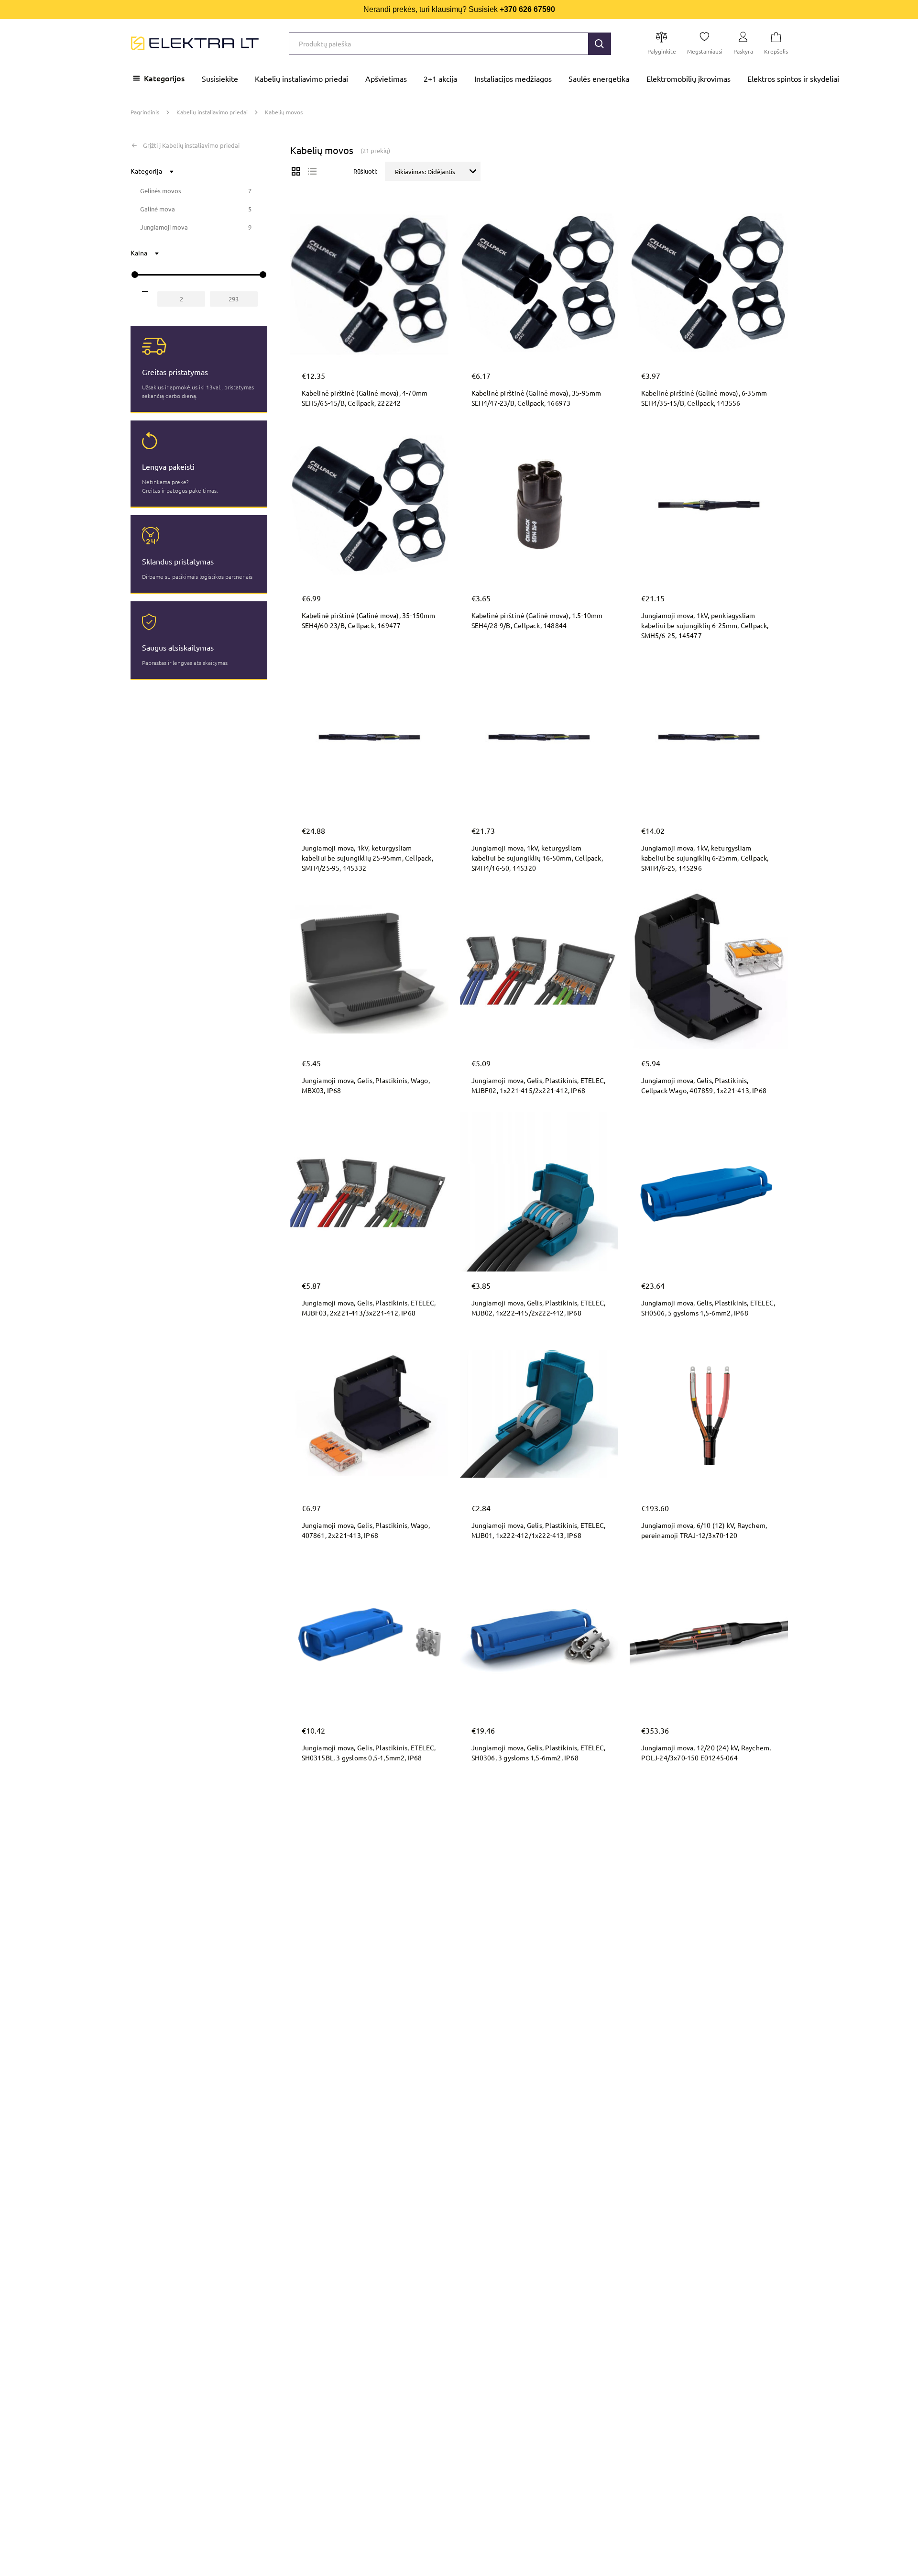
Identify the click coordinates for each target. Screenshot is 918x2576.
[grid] (296, 171)
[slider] (135, 275)
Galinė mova (158, 209)
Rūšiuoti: (365, 171)
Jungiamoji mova (164, 227)
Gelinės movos (161, 191)
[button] (600, 44)
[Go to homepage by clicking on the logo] (195, 44)
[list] (312, 171)
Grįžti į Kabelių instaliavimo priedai (191, 145)
